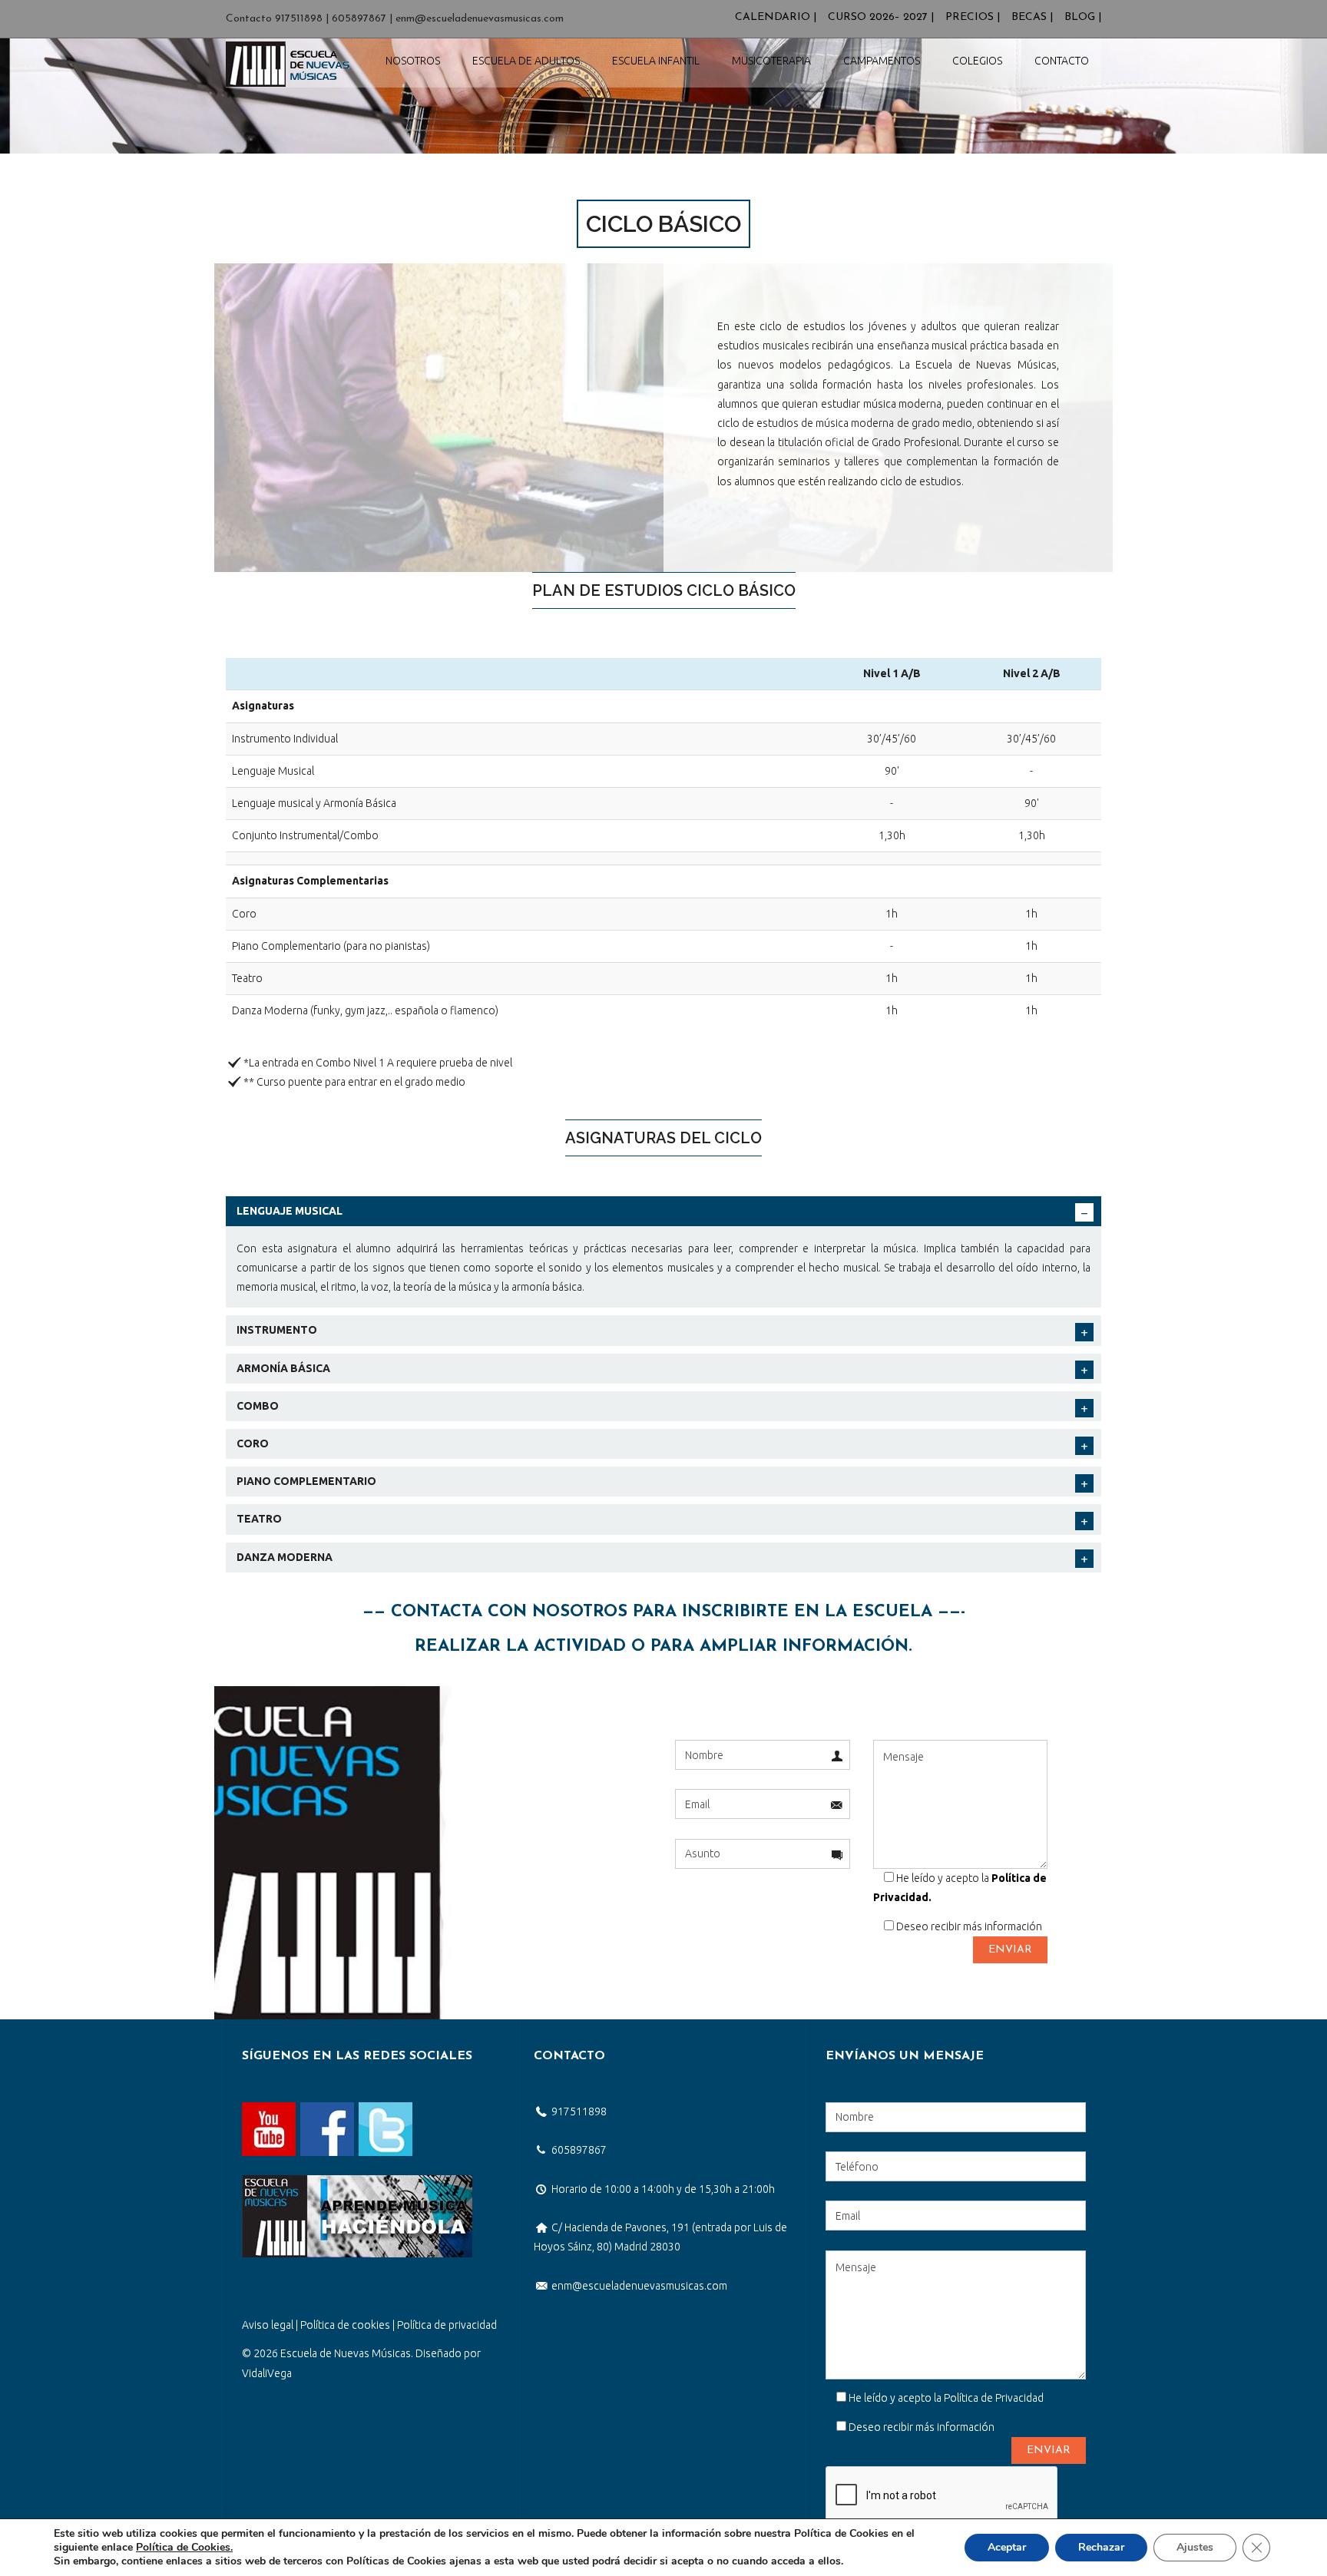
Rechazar (1101, 2547)
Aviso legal (268, 2325)
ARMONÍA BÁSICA (283, 1368)
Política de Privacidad (994, 2398)
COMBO (258, 1406)
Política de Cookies (183, 2547)
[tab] (663, 1211)
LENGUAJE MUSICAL (290, 1211)
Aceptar (1007, 2547)
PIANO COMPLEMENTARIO (306, 1481)
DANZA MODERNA (285, 1557)
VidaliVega (267, 2373)
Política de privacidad (447, 2325)
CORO (253, 1443)
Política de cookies (345, 2325)
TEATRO (259, 1519)
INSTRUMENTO (277, 1330)
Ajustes (1195, 2547)
